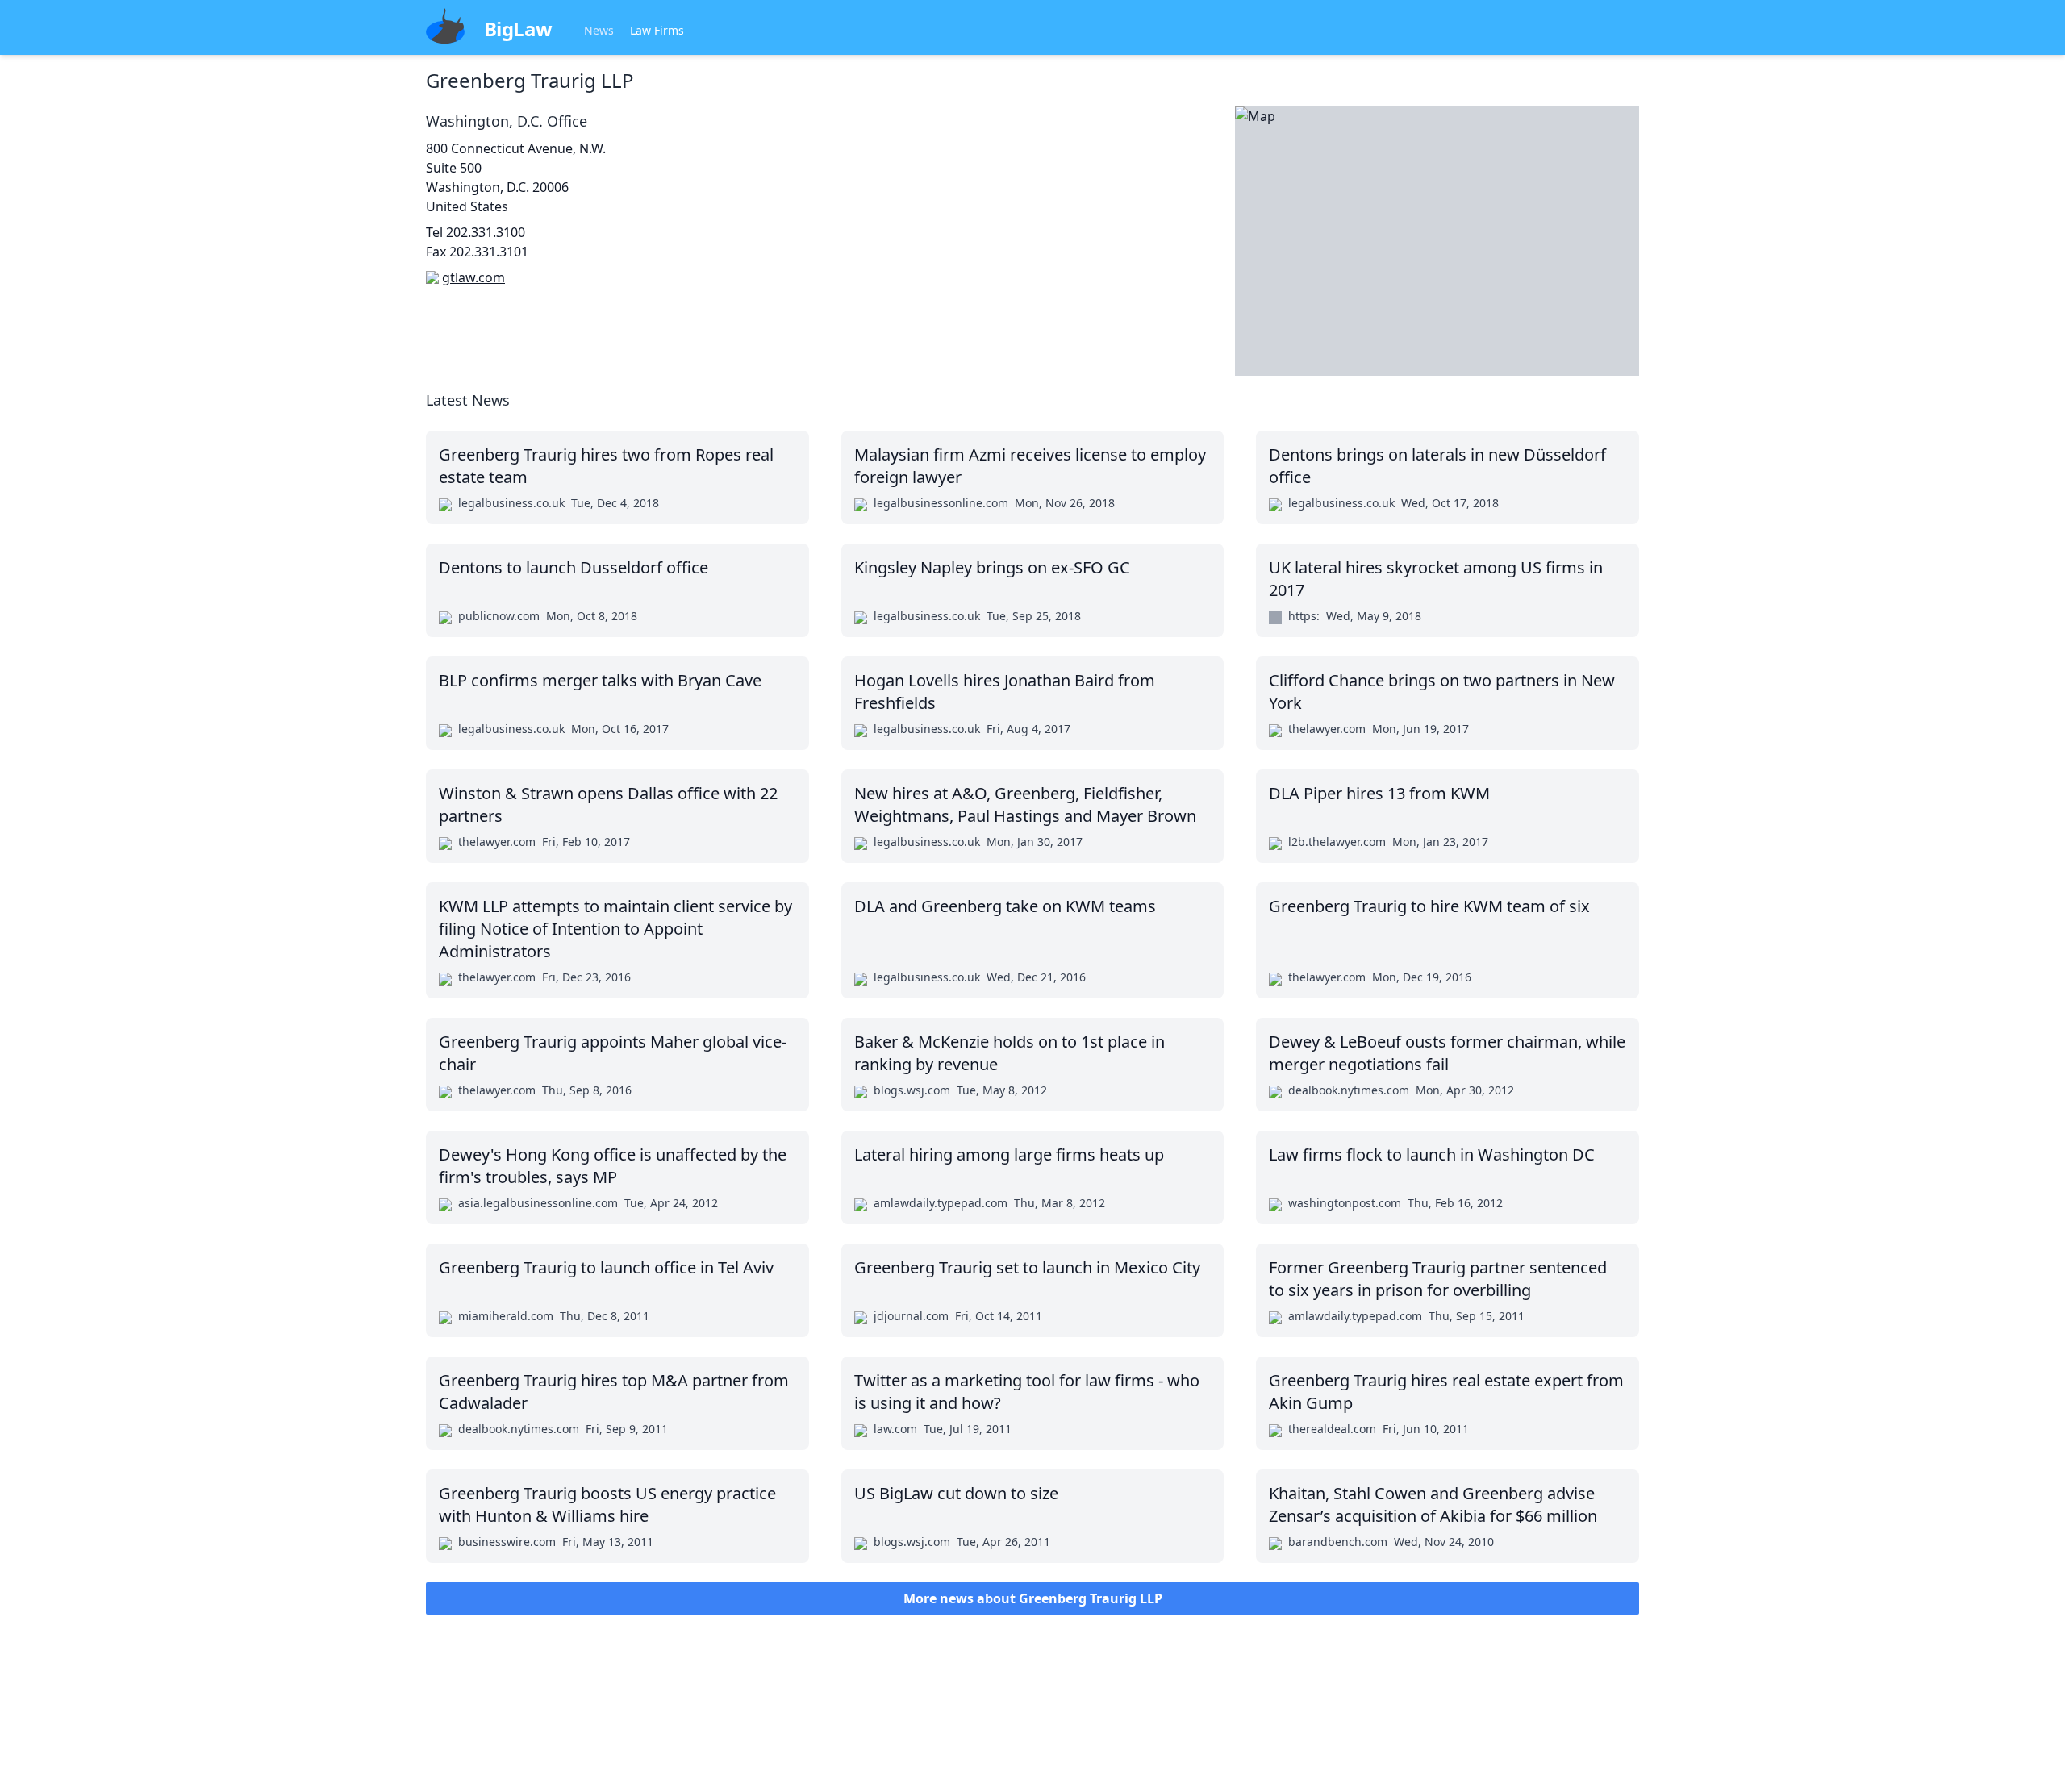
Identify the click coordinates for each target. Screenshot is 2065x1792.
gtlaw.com (473, 277)
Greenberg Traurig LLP (530, 80)
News (599, 30)
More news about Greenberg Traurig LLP (1033, 1598)
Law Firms (657, 30)
